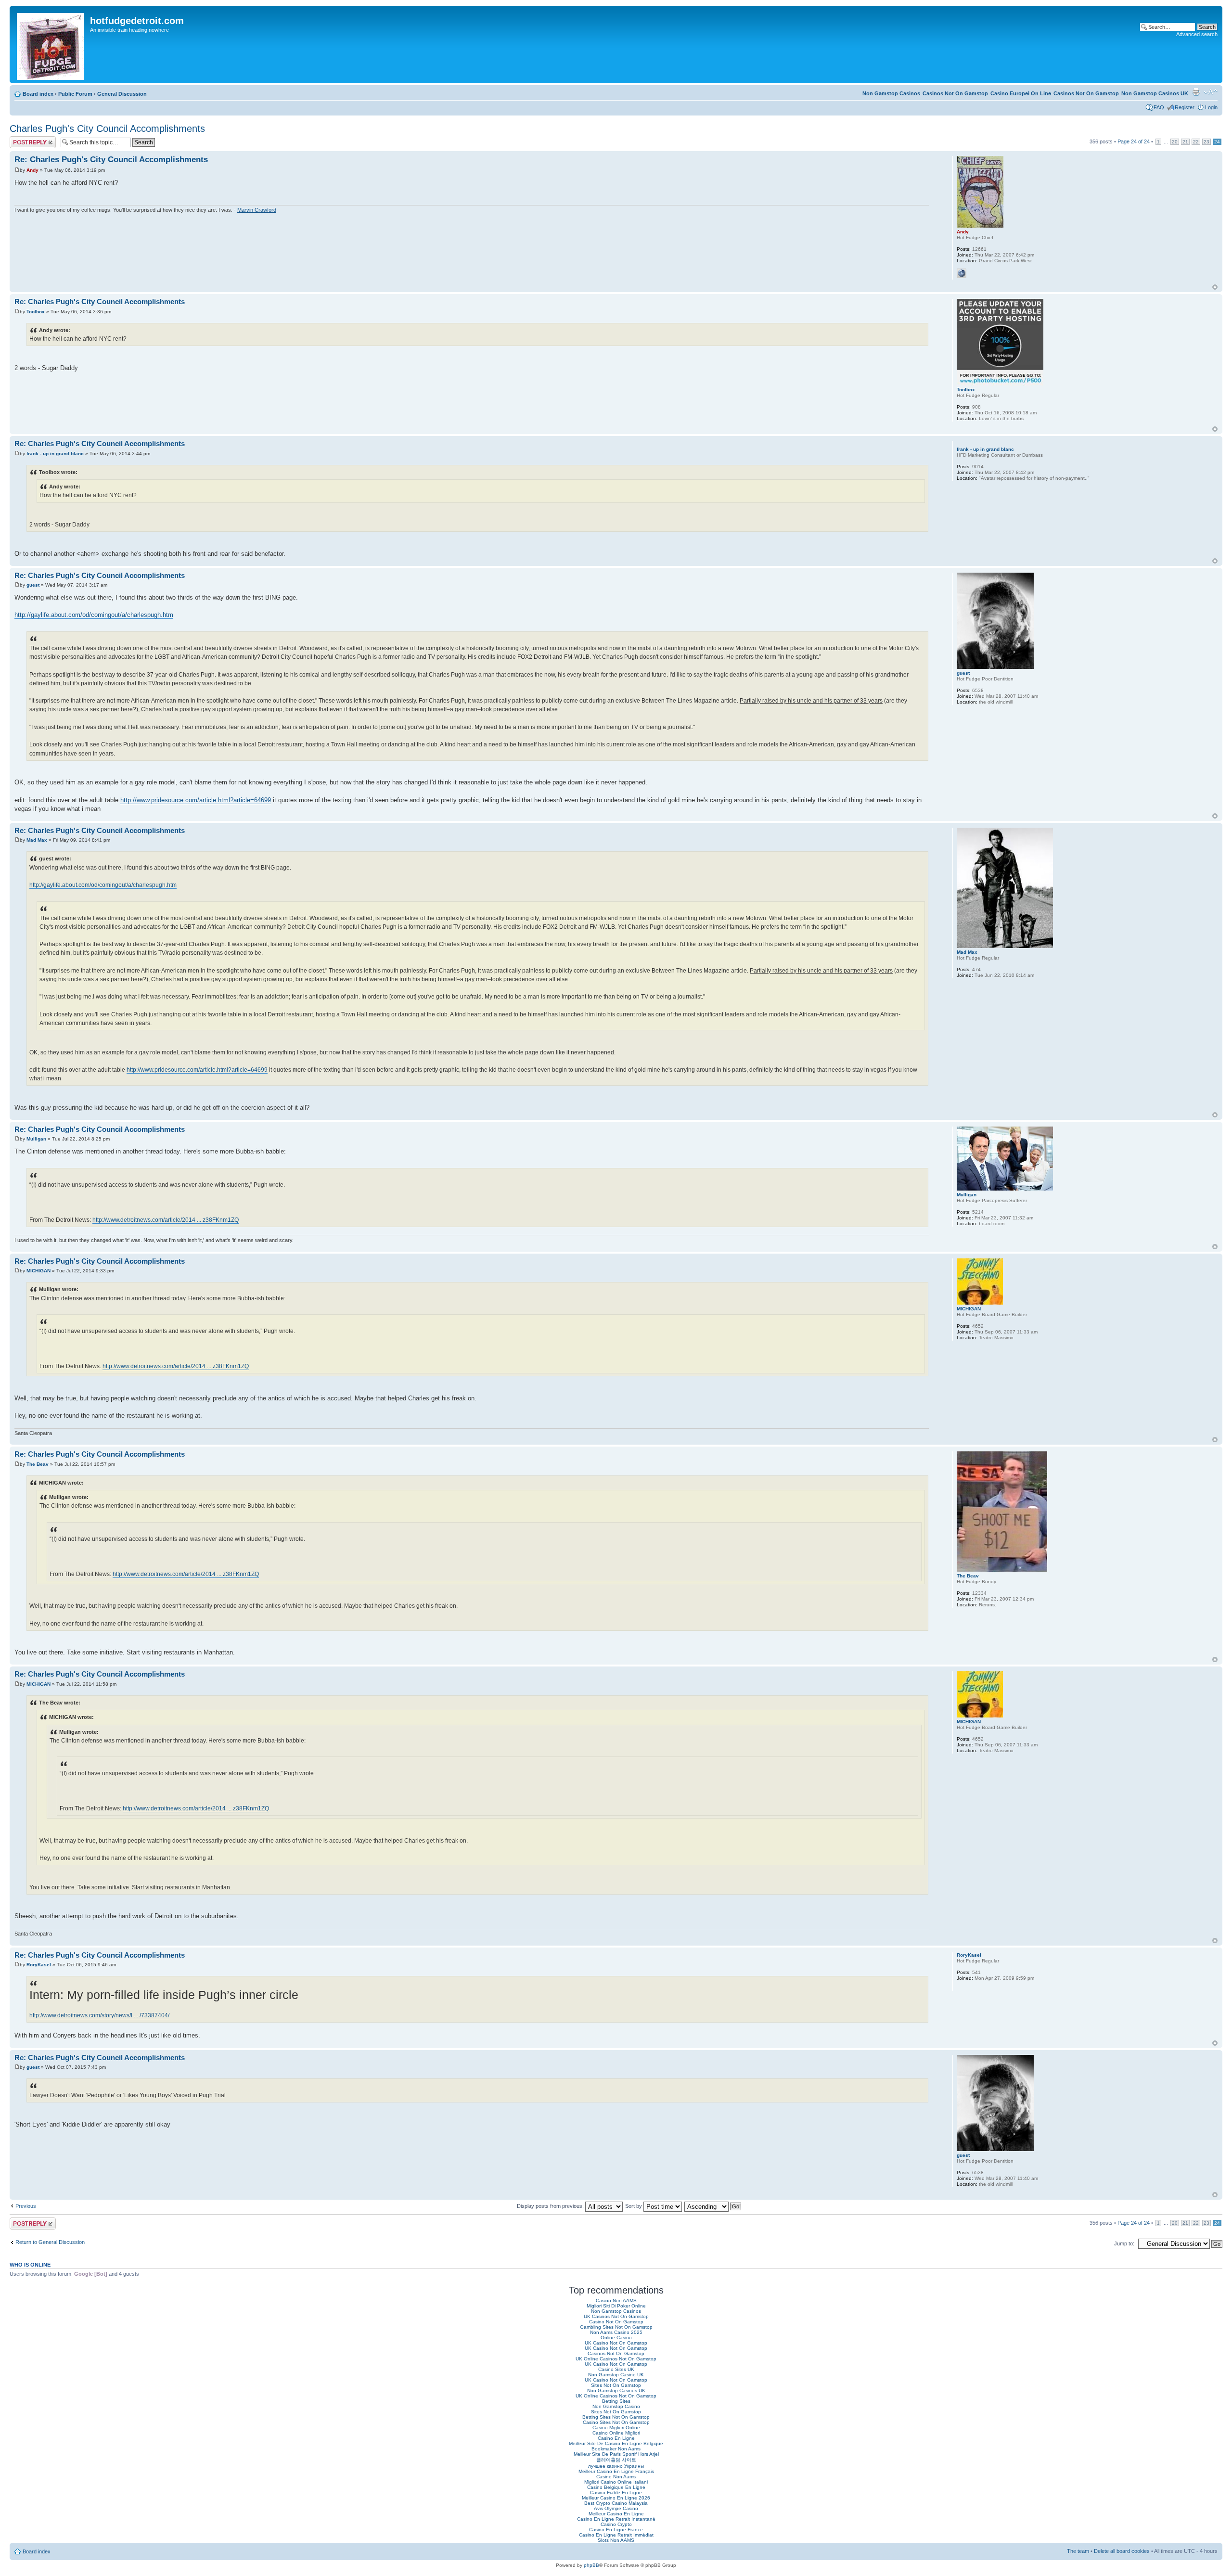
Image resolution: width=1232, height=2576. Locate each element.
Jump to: (1124, 2243)
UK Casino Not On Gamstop (616, 2343)
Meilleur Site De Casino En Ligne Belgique (616, 2443)
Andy (32, 170)
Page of (1134, 141)
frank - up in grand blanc (55, 454)
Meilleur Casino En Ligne (616, 2514)
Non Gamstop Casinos (891, 93)
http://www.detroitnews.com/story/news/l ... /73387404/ (99, 2015)
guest (33, 585)
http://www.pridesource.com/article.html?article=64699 (196, 800)
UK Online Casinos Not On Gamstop (616, 2359)
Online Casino (616, 2338)
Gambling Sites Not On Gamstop (616, 2327)
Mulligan (36, 1139)
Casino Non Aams (616, 2477)
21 (1185, 142)
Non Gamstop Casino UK (616, 2375)
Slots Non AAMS (616, 2540)
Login (1211, 107)
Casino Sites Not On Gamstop (616, 2422)
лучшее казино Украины (616, 2466)
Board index (38, 94)
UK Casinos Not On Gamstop (616, 2316)
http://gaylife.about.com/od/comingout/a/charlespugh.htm (94, 615)
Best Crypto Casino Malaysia (616, 2503)
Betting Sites (616, 2401)
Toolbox (36, 312)
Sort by (634, 2206)
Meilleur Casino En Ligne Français (616, 2471)
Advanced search (1197, 34)
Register (1185, 107)
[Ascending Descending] (713, 2206)
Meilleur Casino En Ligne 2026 (616, 2498)
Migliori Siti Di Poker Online (616, 2306)
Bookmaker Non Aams (616, 2449)
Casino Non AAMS (616, 2300)
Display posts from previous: (551, 2206)
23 (1206, 142)
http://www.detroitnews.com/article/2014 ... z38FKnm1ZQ (166, 1220)
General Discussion (122, 94)
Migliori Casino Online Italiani (616, 2482)
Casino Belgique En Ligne (616, 2487)
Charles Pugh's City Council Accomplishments (107, 128)
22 (1196, 142)
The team (1078, 2551)
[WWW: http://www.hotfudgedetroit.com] (962, 273)
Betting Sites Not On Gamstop (616, 2417)
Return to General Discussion (50, 2242)
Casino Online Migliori (616, 2433)
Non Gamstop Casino (616, 2406)
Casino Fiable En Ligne (616, 2493)
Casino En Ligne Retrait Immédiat (616, 2535)
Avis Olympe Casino (616, 2508)
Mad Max (37, 840)
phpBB (591, 2565)
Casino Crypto (616, 2524)
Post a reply (24, 139)
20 (1175, 142)
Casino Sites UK (616, 2369)
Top (1215, 287)
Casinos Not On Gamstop (1086, 93)
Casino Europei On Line (1021, 93)
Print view (1196, 92)
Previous (26, 2206)
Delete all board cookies (1122, 2551)
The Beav (38, 1464)
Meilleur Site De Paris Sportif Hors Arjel (616, 2454)
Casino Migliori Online (616, 2428)
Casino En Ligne (616, 2438)
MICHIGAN (38, 1271)
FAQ (1159, 107)
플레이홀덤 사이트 (616, 2460)
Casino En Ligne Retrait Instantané (616, 2519)
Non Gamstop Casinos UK (1155, 93)
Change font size (1211, 92)
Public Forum (75, 94)
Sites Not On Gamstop (616, 2385)
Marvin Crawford (257, 210)
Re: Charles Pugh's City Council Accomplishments (111, 160)
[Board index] (51, 45)
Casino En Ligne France (616, 2530)
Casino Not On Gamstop (616, 2322)
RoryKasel (39, 1965)
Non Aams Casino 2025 (616, 2332)
